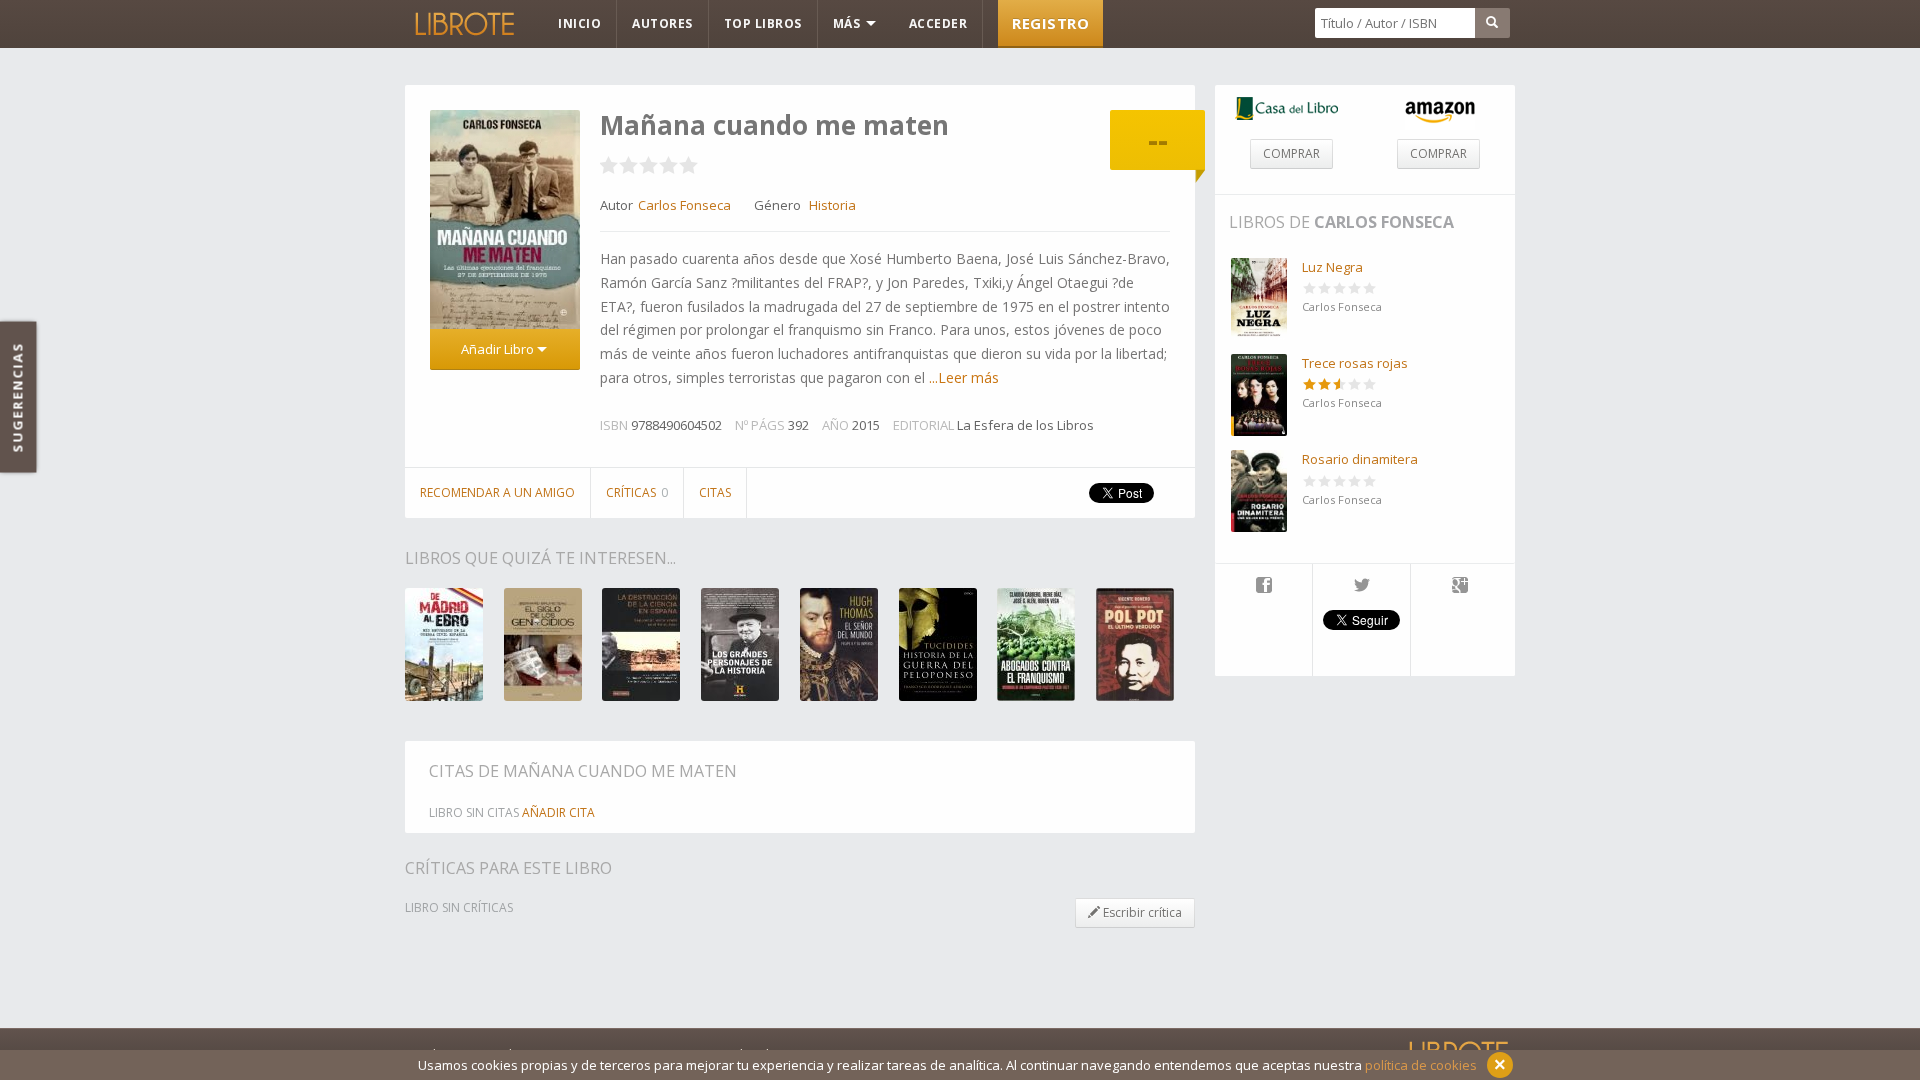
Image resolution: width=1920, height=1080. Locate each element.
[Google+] (1460, 587)
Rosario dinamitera (1360, 459)
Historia (832, 205)
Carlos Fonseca (1384, 222)
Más (848, 23)
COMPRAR (1291, 153)
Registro (1050, 23)
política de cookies (1421, 1065)
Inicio (579, 23)
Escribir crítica (1141, 912)
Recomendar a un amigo (497, 492)
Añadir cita (558, 812)
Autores (662, 23)
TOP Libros (763, 23)
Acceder (938, 23)
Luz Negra (1332, 267)
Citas (715, 492)
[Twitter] (1361, 587)
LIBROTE (463, 24)
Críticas (637, 492)
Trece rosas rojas (1355, 363)
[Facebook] (1263, 587)
